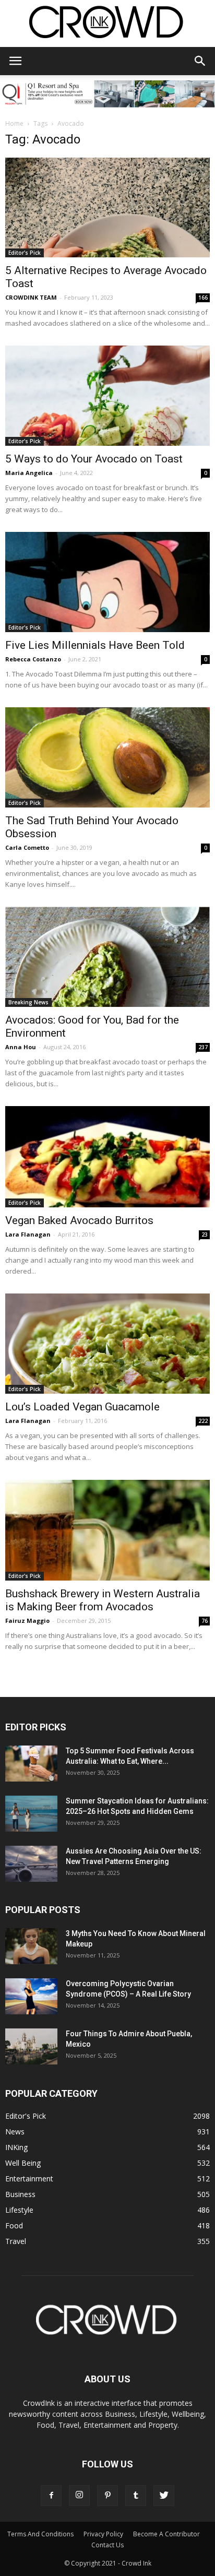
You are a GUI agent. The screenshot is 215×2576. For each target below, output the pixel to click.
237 (203, 1047)
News (15, 2132)
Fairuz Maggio (27, 1621)
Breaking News (28, 1002)
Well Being (23, 2163)
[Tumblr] (136, 2496)
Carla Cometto (27, 847)
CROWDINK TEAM (31, 297)
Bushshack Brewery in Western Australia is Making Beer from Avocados (103, 1600)
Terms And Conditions (40, 2534)
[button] (200, 61)
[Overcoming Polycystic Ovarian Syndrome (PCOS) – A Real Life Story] (31, 1996)
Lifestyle (19, 2210)
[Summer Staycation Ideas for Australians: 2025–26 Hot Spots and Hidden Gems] (31, 1814)
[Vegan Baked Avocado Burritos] (107, 1157)
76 (205, 1621)
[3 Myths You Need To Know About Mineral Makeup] (31, 1946)
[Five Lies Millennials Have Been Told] (107, 582)
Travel (16, 2241)
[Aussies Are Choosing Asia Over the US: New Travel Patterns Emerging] (31, 1864)
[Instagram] (79, 2496)
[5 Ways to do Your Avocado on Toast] (107, 396)
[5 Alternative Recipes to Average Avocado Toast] (107, 208)
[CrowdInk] (107, 24)
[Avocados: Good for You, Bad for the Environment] (107, 957)
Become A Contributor (166, 2534)
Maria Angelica (29, 473)
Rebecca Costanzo (33, 659)
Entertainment (29, 2179)
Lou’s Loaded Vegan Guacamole (82, 1407)
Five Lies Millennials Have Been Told (95, 645)
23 (205, 1234)
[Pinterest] (107, 2496)
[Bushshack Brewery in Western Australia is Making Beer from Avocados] (107, 1530)
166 (203, 298)
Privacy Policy (103, 2534)
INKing (16, 2147)
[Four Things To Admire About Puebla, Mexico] (31, 2046)
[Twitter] (164, 2496)
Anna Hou (21, 1047)
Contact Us (107, 2545)
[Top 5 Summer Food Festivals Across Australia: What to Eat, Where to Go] (31, 1764)
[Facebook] (51, 2496)
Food (14, 2225)
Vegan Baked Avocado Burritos (79, 1220)
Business (20, 2194)
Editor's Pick (25, 253)
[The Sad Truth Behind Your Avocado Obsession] (107, 757)
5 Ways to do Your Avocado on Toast (94, 459)
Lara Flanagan (28, 1234)
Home (14, 123)
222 (203, 1421)
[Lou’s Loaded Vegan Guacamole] (107, 1344)
